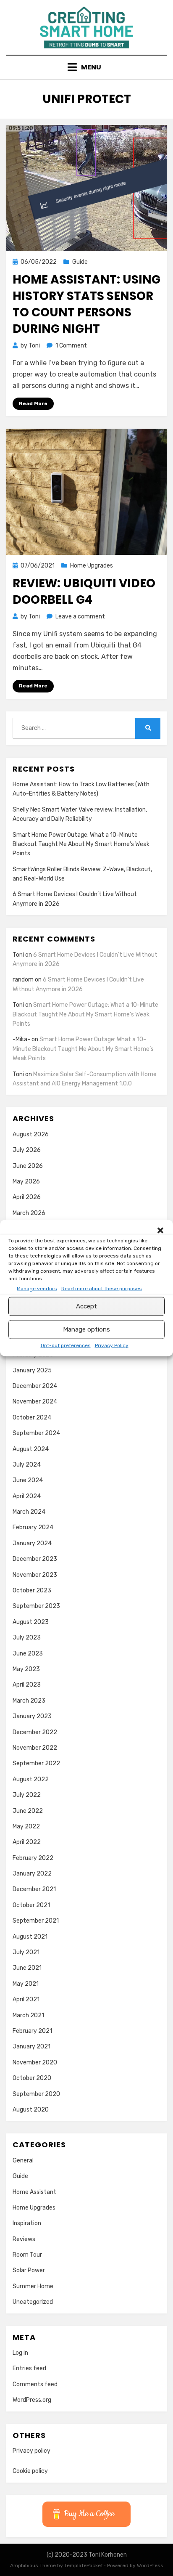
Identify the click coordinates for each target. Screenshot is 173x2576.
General (23, 2161)
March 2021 (28, 2015)
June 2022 (28, 1811)
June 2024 (28, 1480)
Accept (86, 1306)
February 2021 (32, 2031)
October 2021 (31, 1905)
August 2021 (30, 1937)
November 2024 (35, 1402)
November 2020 (35, 2063)
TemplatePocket (84, 2565)
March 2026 (29, 1213)
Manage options (86, 1329)
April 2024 (27, 1496)
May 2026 (26, 1182)
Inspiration (27, 2223)
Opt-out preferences (66, 1345)
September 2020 (36, 2094)
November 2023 (35, 1575)
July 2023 (27, 1638)
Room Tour (27, 2255)
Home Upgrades (92, 566)
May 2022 (26, 1827)
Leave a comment (80, 617)
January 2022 (32, 1874)
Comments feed (35, 2384)
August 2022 (31, 1779)
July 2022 (27, 1795)
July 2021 (26, 1952)
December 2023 (35, 1559)
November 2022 (35, 1748)
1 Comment (71, 346)
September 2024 (36, 1433)
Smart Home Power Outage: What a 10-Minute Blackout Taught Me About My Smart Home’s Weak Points (81, 844)
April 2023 (27, 1685)
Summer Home (33, 2286)
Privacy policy (31, 2451)
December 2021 (34, 1889)
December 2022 (35, 1732)
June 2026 (28, 1166)
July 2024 (27, 1465)
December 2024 (35, 1386)
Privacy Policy (112, 1345)
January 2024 (32, 1543)
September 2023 (36, 1606)
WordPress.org (32, 2400)
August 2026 (31, 1134)
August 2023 (31, 1622)
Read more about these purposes (102, 1288)
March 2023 (29, 1701)
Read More (33, 403)
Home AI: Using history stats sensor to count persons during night (86, 304)
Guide (80, 262)
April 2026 (27, 1197)
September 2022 (36, 1763)
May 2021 (26, 1984)
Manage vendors (37, 1288)
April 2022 (27, 1842)
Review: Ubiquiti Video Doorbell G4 (84, 592)
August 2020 (31, 2110)
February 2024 (33, 1527)
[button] (160, 1230)
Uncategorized (33, 2302)
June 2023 (28, 1654)
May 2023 (26, 1669)
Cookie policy (30, 2471)
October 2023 (32, 1590)
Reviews (24, 2239)
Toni (18, 955)
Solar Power (29, 2270)
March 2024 (29, 1512)
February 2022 (33, 1858)
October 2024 (32, 1418)
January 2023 (32, 1716)
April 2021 (26, 1999)
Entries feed (29, 2368)
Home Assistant (34, 2192)
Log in (20, 2353)
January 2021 (31, 2047)
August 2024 (31, 1449)
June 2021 (27, 1968)
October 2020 (32, 2078)
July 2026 (27, 1150)
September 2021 (36, 1921)
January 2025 (32, 1370)
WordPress (150, 2565)
